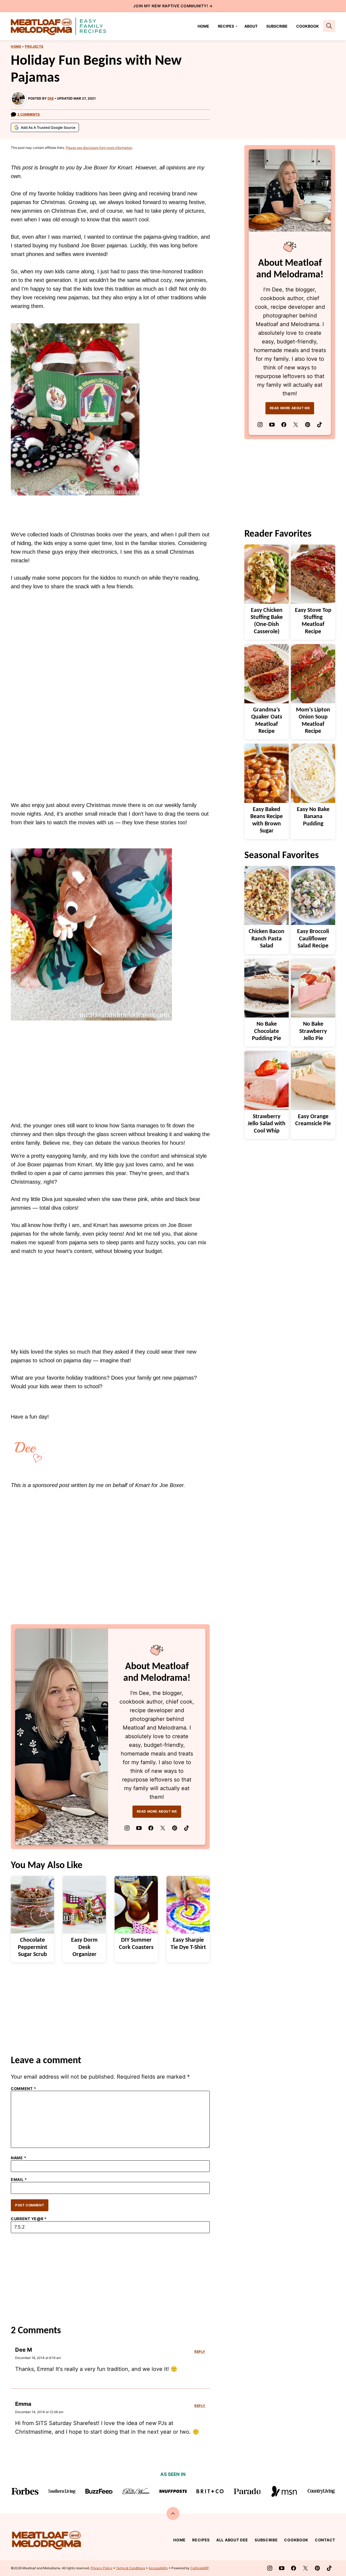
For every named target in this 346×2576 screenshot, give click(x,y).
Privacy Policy (102, 2568)
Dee (51, 98)
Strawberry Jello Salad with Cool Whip (267, 1124)
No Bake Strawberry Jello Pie (313, 1031)
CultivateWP (200, 2568)
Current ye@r (29, 2219)
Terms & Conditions (131, 2568)
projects (34, 46)
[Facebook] (151, 1828)
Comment (23, 2089)
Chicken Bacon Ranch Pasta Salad (267, 939)
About (251, 26)
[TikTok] (187, 1828)
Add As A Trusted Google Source (48, 127)
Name (19, 2158)
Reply (200, 2352)
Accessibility (158, 2568)
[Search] (329, 26)
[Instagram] (127, 1828)
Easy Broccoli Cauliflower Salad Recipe (313, 939)
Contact (325, 2540)
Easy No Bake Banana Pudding (313, 817)
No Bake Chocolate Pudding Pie (267, 1031)
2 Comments (29, 114)
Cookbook (308, 26)
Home (203, 26)
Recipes (226, 26)
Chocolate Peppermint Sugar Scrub (33, 1947)
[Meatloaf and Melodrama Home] (59, 26)
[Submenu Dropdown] (237, 26)
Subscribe (277, 26)
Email (19, 2180)
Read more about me (157, 1811)
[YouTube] (139, 1828)
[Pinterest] (175, 1828)
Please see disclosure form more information (99, 148)
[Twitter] (163, 1828)
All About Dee (232, 2540)
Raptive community (184, 6)
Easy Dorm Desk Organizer (84, 1947)
